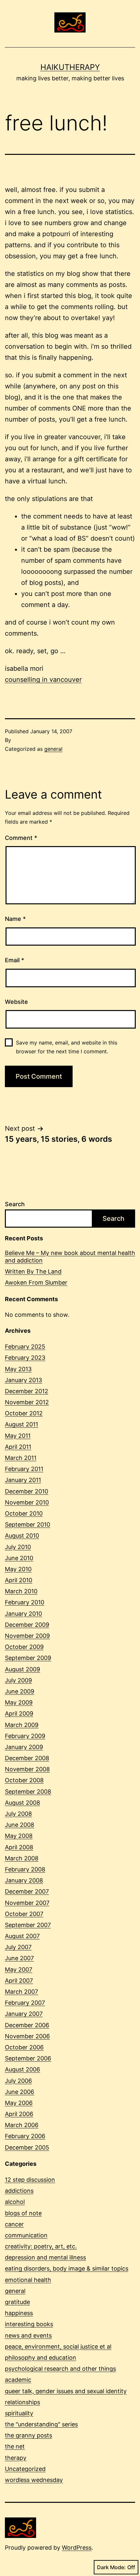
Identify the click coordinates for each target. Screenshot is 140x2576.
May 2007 (19, 1969)
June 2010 (19, 1558)
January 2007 (24, 2014)
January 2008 (24, 1880)
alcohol (15, 2202)
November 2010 (27, 1502)
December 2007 (27, 1891)
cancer (14, 2224)
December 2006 (27, 2025)
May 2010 (18, 1569)
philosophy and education (41, 2358)
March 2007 (21, 1992)
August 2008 (22, 1803)
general (53, 749)
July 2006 (18, 2081)
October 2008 (24, 1780)
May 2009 (19, 1702)
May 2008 (19, 1836)
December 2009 (27, 1625)
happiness (19, 2313)
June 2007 (19, 1958)
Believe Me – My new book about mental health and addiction (70, 1257)
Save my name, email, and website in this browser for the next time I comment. (67, 1047)
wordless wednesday (34, 2480)
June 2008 (20, 1825)
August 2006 (22, 2069)
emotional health (28, 2280)
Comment (21, 838)
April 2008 (19, 1847)
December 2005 (27, 2147)
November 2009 (27, 1636)
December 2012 (27, 1391)
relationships (22, 2402)
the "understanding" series (41, 2424)
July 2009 (18, 1680)
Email (14, 960)
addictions (19, 2191)
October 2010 (24, 1513)
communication (26, 2235)
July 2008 (18, 1814)
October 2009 (24, 1647)
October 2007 (24, 1914)
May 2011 (18, 1436)
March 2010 (21, 1591)
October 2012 (24, 1413)
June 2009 (20, 1691)
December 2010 (27, 1491)
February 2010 (25, 1602)
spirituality (19, 2413)
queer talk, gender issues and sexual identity (66, 2391)
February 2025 (25, 1347)
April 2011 (18, 1447)
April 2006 (19, 2114)
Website (16, 1002)
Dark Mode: (111, 2567)
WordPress (77, 2548)
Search (15, 1204)
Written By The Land (33, 1271)
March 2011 (21, 1458)
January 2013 (23, 1380)
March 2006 (22, 2125)
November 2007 (27, 1903)
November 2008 (27, 1769)
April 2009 (19, 1713)
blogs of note (23, 2213)
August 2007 (22, 1936)
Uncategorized (25, 2469)
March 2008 (22, 1858)
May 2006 (19, 2103)
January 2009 (24, 1747)
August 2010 (22, 1536)
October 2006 (24, 2047)
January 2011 (23, 1480)
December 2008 (27, 1758)
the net (15, 2446)
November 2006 (27, 2036)
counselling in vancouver (43, 680)
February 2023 (25, 1358)
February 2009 (25, 1736)
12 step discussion (30, 2180)
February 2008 (25, 1869)
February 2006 (25, 2136)
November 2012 (27, 1402)
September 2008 (28, 1792)
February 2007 (25, 2003)
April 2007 (19, 1981)
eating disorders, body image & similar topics (67, 2268)
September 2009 (28, 1658)
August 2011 (21, 1424)
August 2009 (22, 1669)
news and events (28, 2335)
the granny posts (28, 2435)
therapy (16, 2458)
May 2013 (18, 1369)
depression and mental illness (45, 2257)
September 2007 (28, 1925)
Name (15, 919)
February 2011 (24, 1469)
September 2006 (28, 2058)
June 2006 (20, 2092)
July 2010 (18, 1547)
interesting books (29, 2324)
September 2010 (28, 1524)
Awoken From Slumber (36, 1282)
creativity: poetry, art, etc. (41, 2246)
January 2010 (23, 1614)
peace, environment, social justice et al (58, 2347)
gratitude (17, 2302)
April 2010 (19, 1580)
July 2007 (18, 1947)
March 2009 (22, 1725)
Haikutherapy (70, 67)
